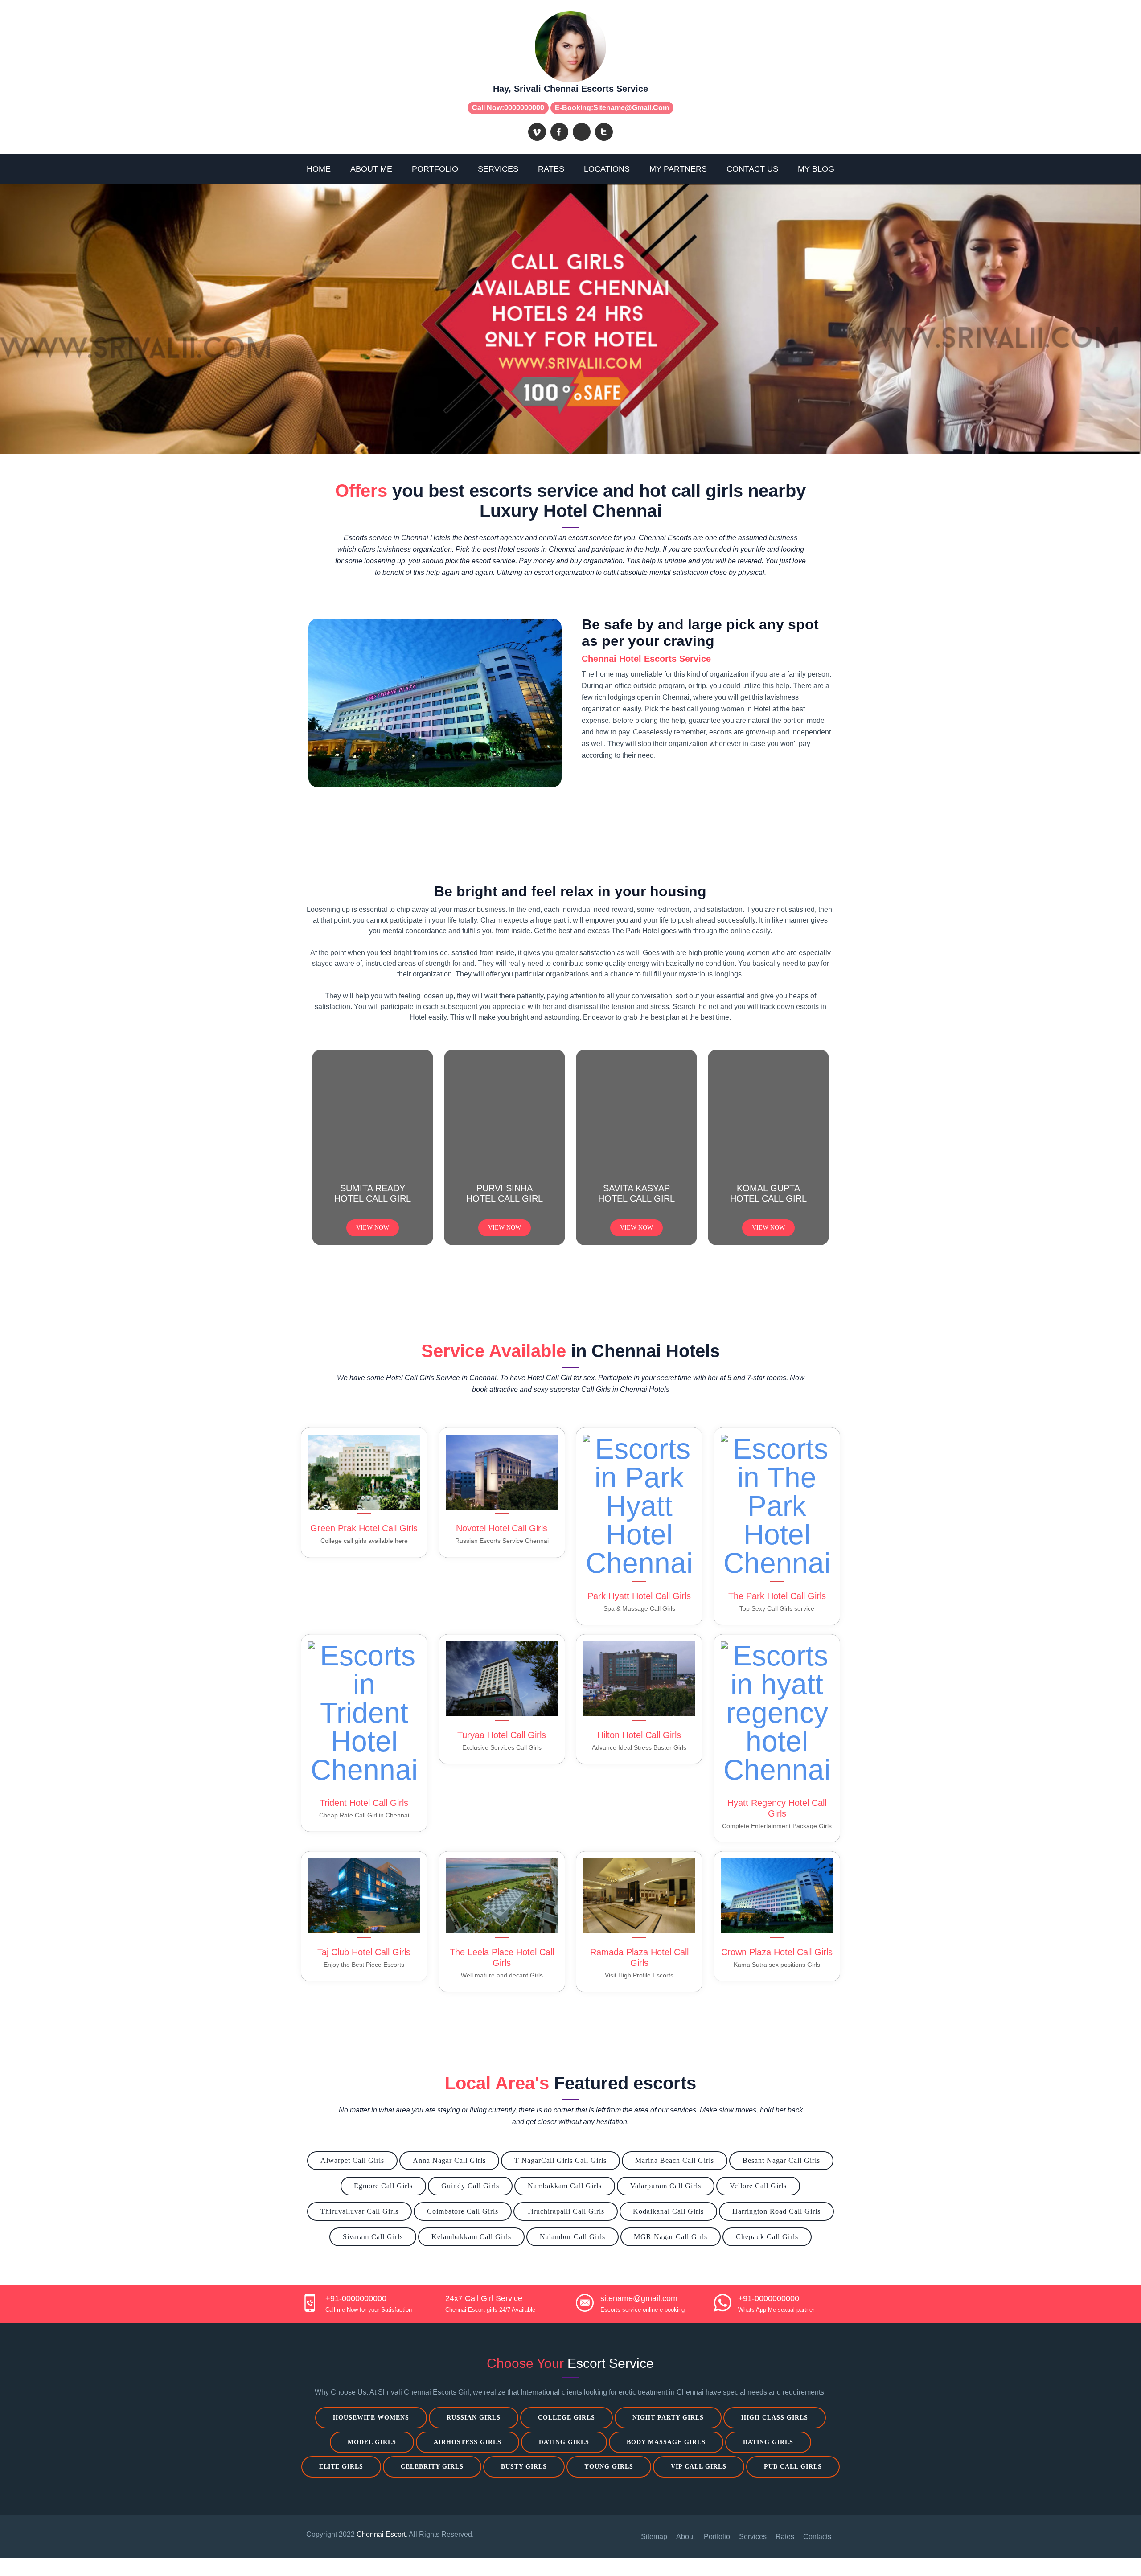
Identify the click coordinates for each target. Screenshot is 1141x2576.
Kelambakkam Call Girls (471, 2237)
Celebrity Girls (432, 2467)
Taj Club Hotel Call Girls (364, 1952)
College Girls (566, 2418)
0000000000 (524, 108)
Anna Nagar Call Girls (449, 2160)
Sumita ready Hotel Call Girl (373, 1193)
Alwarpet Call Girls (352, 2160)
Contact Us (752, 169)
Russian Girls (474, 2418)
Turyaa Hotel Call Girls (502, 1735)
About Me (371, 169)
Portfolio (435, 169)
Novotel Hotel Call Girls (502, 1528)
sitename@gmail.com (631, 108)
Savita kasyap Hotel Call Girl (636, 1193)
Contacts (817, 2537)
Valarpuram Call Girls (666, 2186)
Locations (607, 169)
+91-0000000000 (356, 2298)
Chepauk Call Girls (767, 2237)
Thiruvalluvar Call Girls (359, 2211)
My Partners (678, 169)
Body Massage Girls (666, 2442)
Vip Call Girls (699, 2467)
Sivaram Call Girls (373, 2237)
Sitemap (654, 2537)
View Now (373, 1228)
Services (498, 169)
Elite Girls (341, 2467)
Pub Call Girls (793, 2467)
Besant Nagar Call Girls (781, 2160)
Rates (551, 169)
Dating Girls (564, 2442)
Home (319, 169)
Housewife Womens (371, 2418)
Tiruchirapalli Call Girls (566, 2211)
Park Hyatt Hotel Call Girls (639, 1596)
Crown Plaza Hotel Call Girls (777, 1952)
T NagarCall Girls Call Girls (560, 2160)
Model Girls (372, 2442)
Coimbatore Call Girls (463, 2211)
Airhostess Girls (468, 2442)
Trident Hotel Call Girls (364, 1803)
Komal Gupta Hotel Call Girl (768, 1193)
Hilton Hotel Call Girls (639, 1735)
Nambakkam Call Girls (565, 2186)
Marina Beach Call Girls (675, 2160)
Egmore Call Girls (383, 2186)
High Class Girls (775, 2418)
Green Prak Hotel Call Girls (364, 1528)
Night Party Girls (668, 2418)
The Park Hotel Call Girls (777, 1596)
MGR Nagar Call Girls (671, 2237)
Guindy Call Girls (470, 2186)
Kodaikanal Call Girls (668, 2211)
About (685, 2537)
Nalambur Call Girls (573, 2237)
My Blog (816, 169)
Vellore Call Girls (758, 2186)
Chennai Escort (381, 2534)
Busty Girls (524, 2467)
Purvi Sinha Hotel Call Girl (505, 1193)
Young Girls (609, 2467)
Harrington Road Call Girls (776, 2211)
